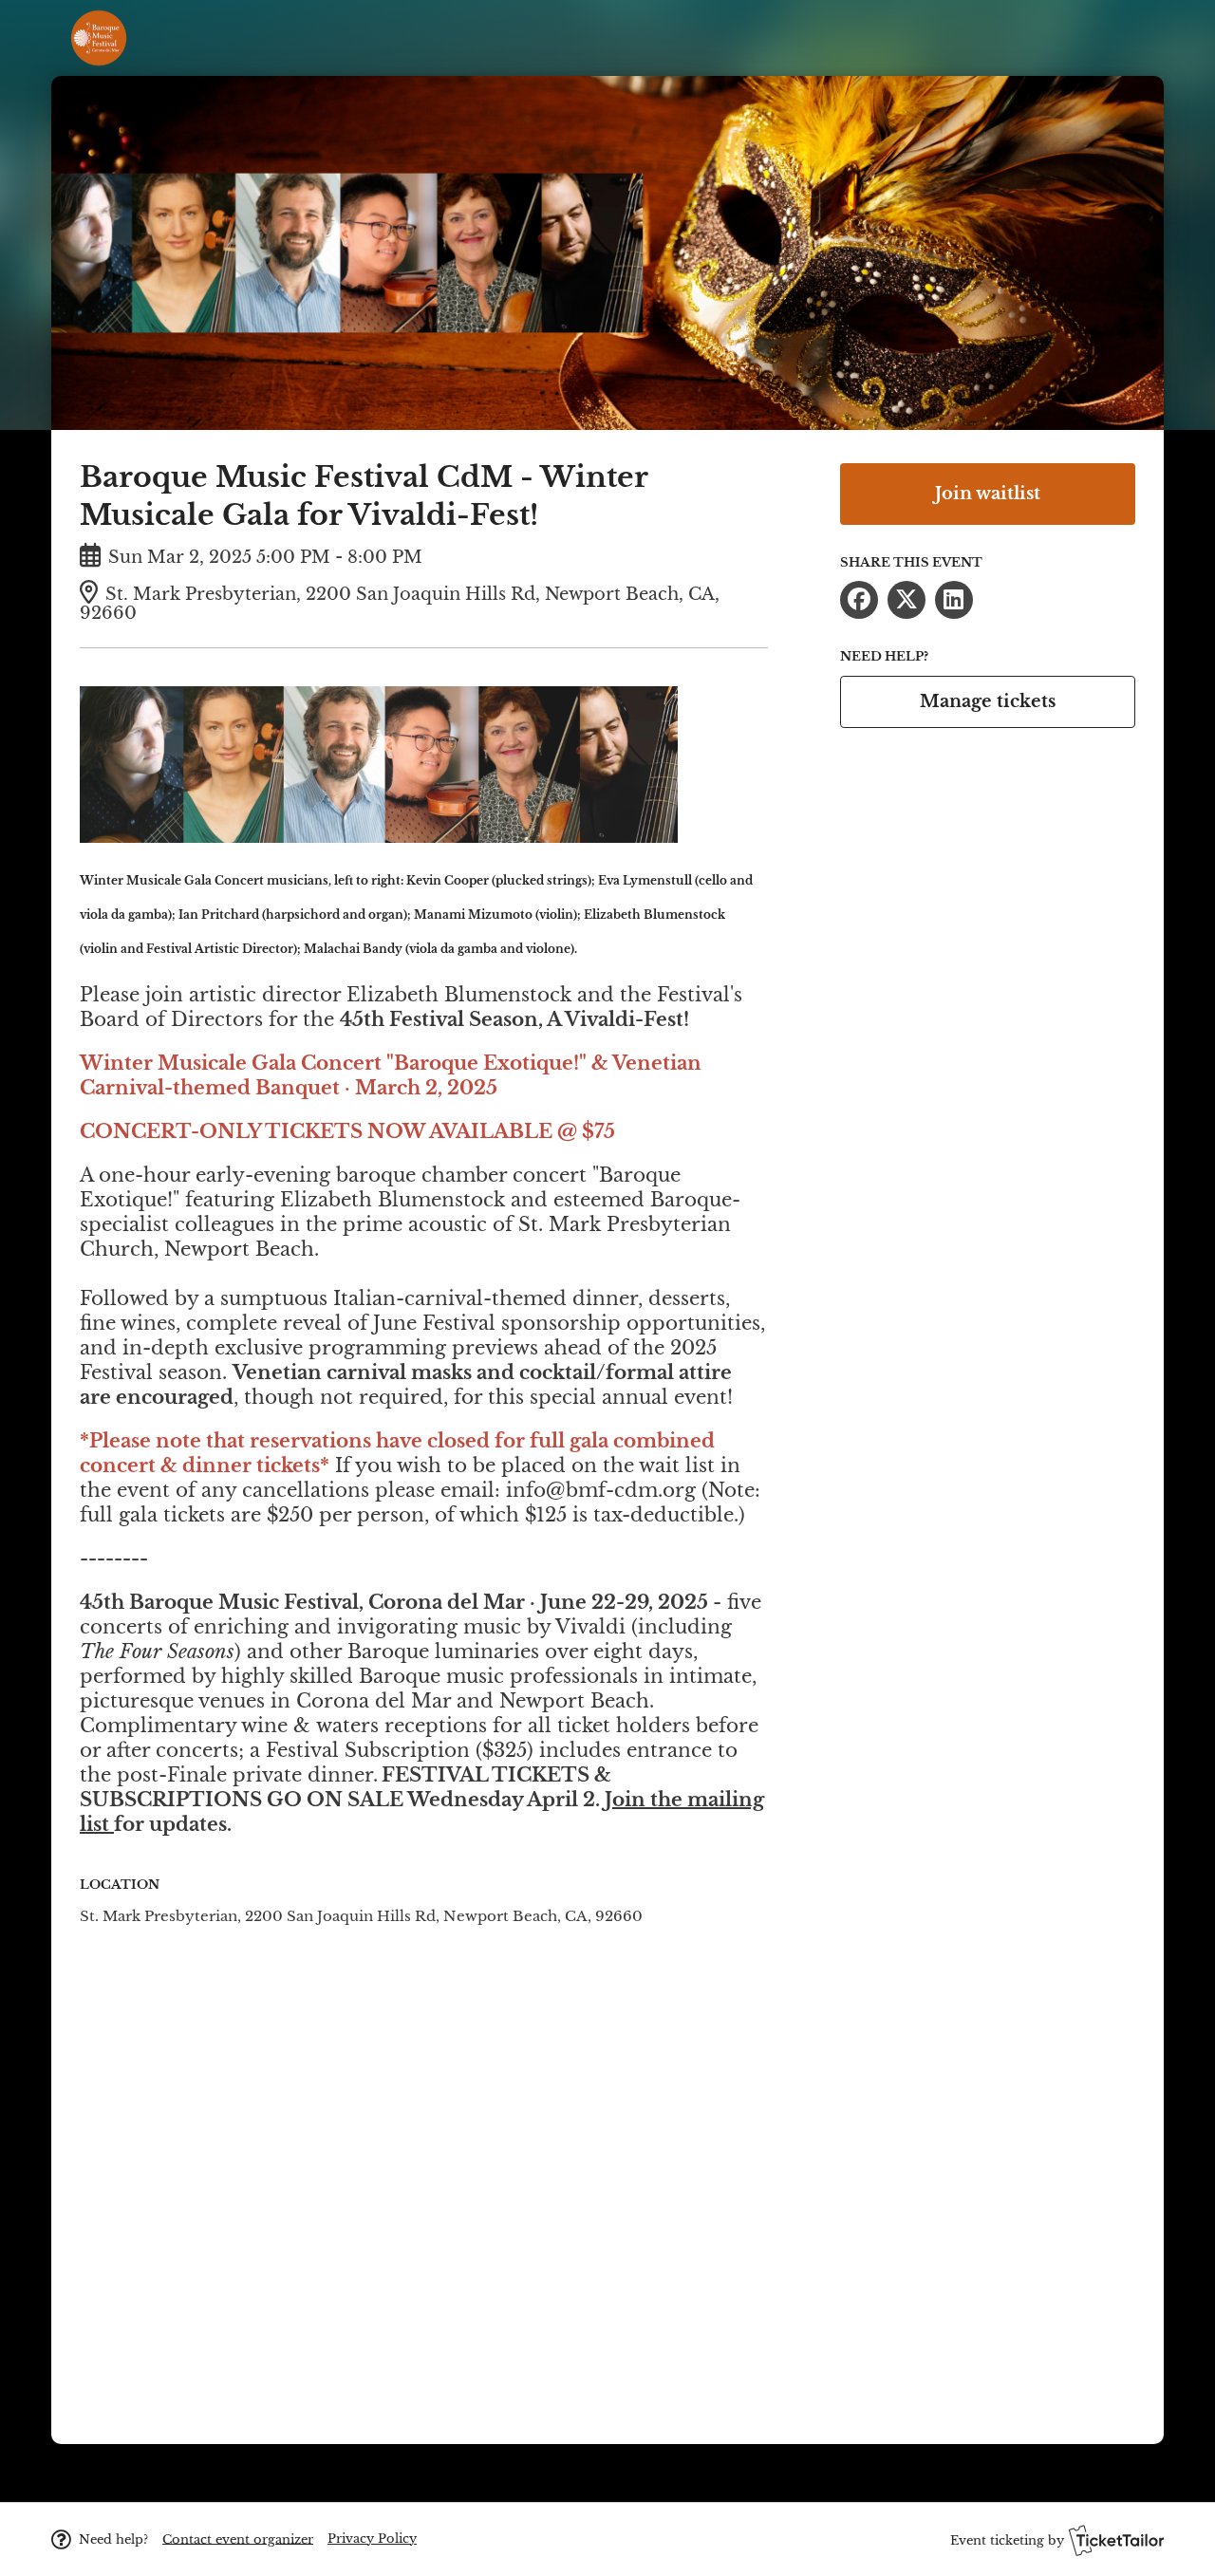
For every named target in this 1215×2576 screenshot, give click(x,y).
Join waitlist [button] (988, 494)
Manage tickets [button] (988, 701)
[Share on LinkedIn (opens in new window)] (954, 600)
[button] (238, 2539)
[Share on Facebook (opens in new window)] (859, 600)
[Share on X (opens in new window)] (907, 600)
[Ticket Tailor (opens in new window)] (1116, 2540)
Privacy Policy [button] (372, 2539)
